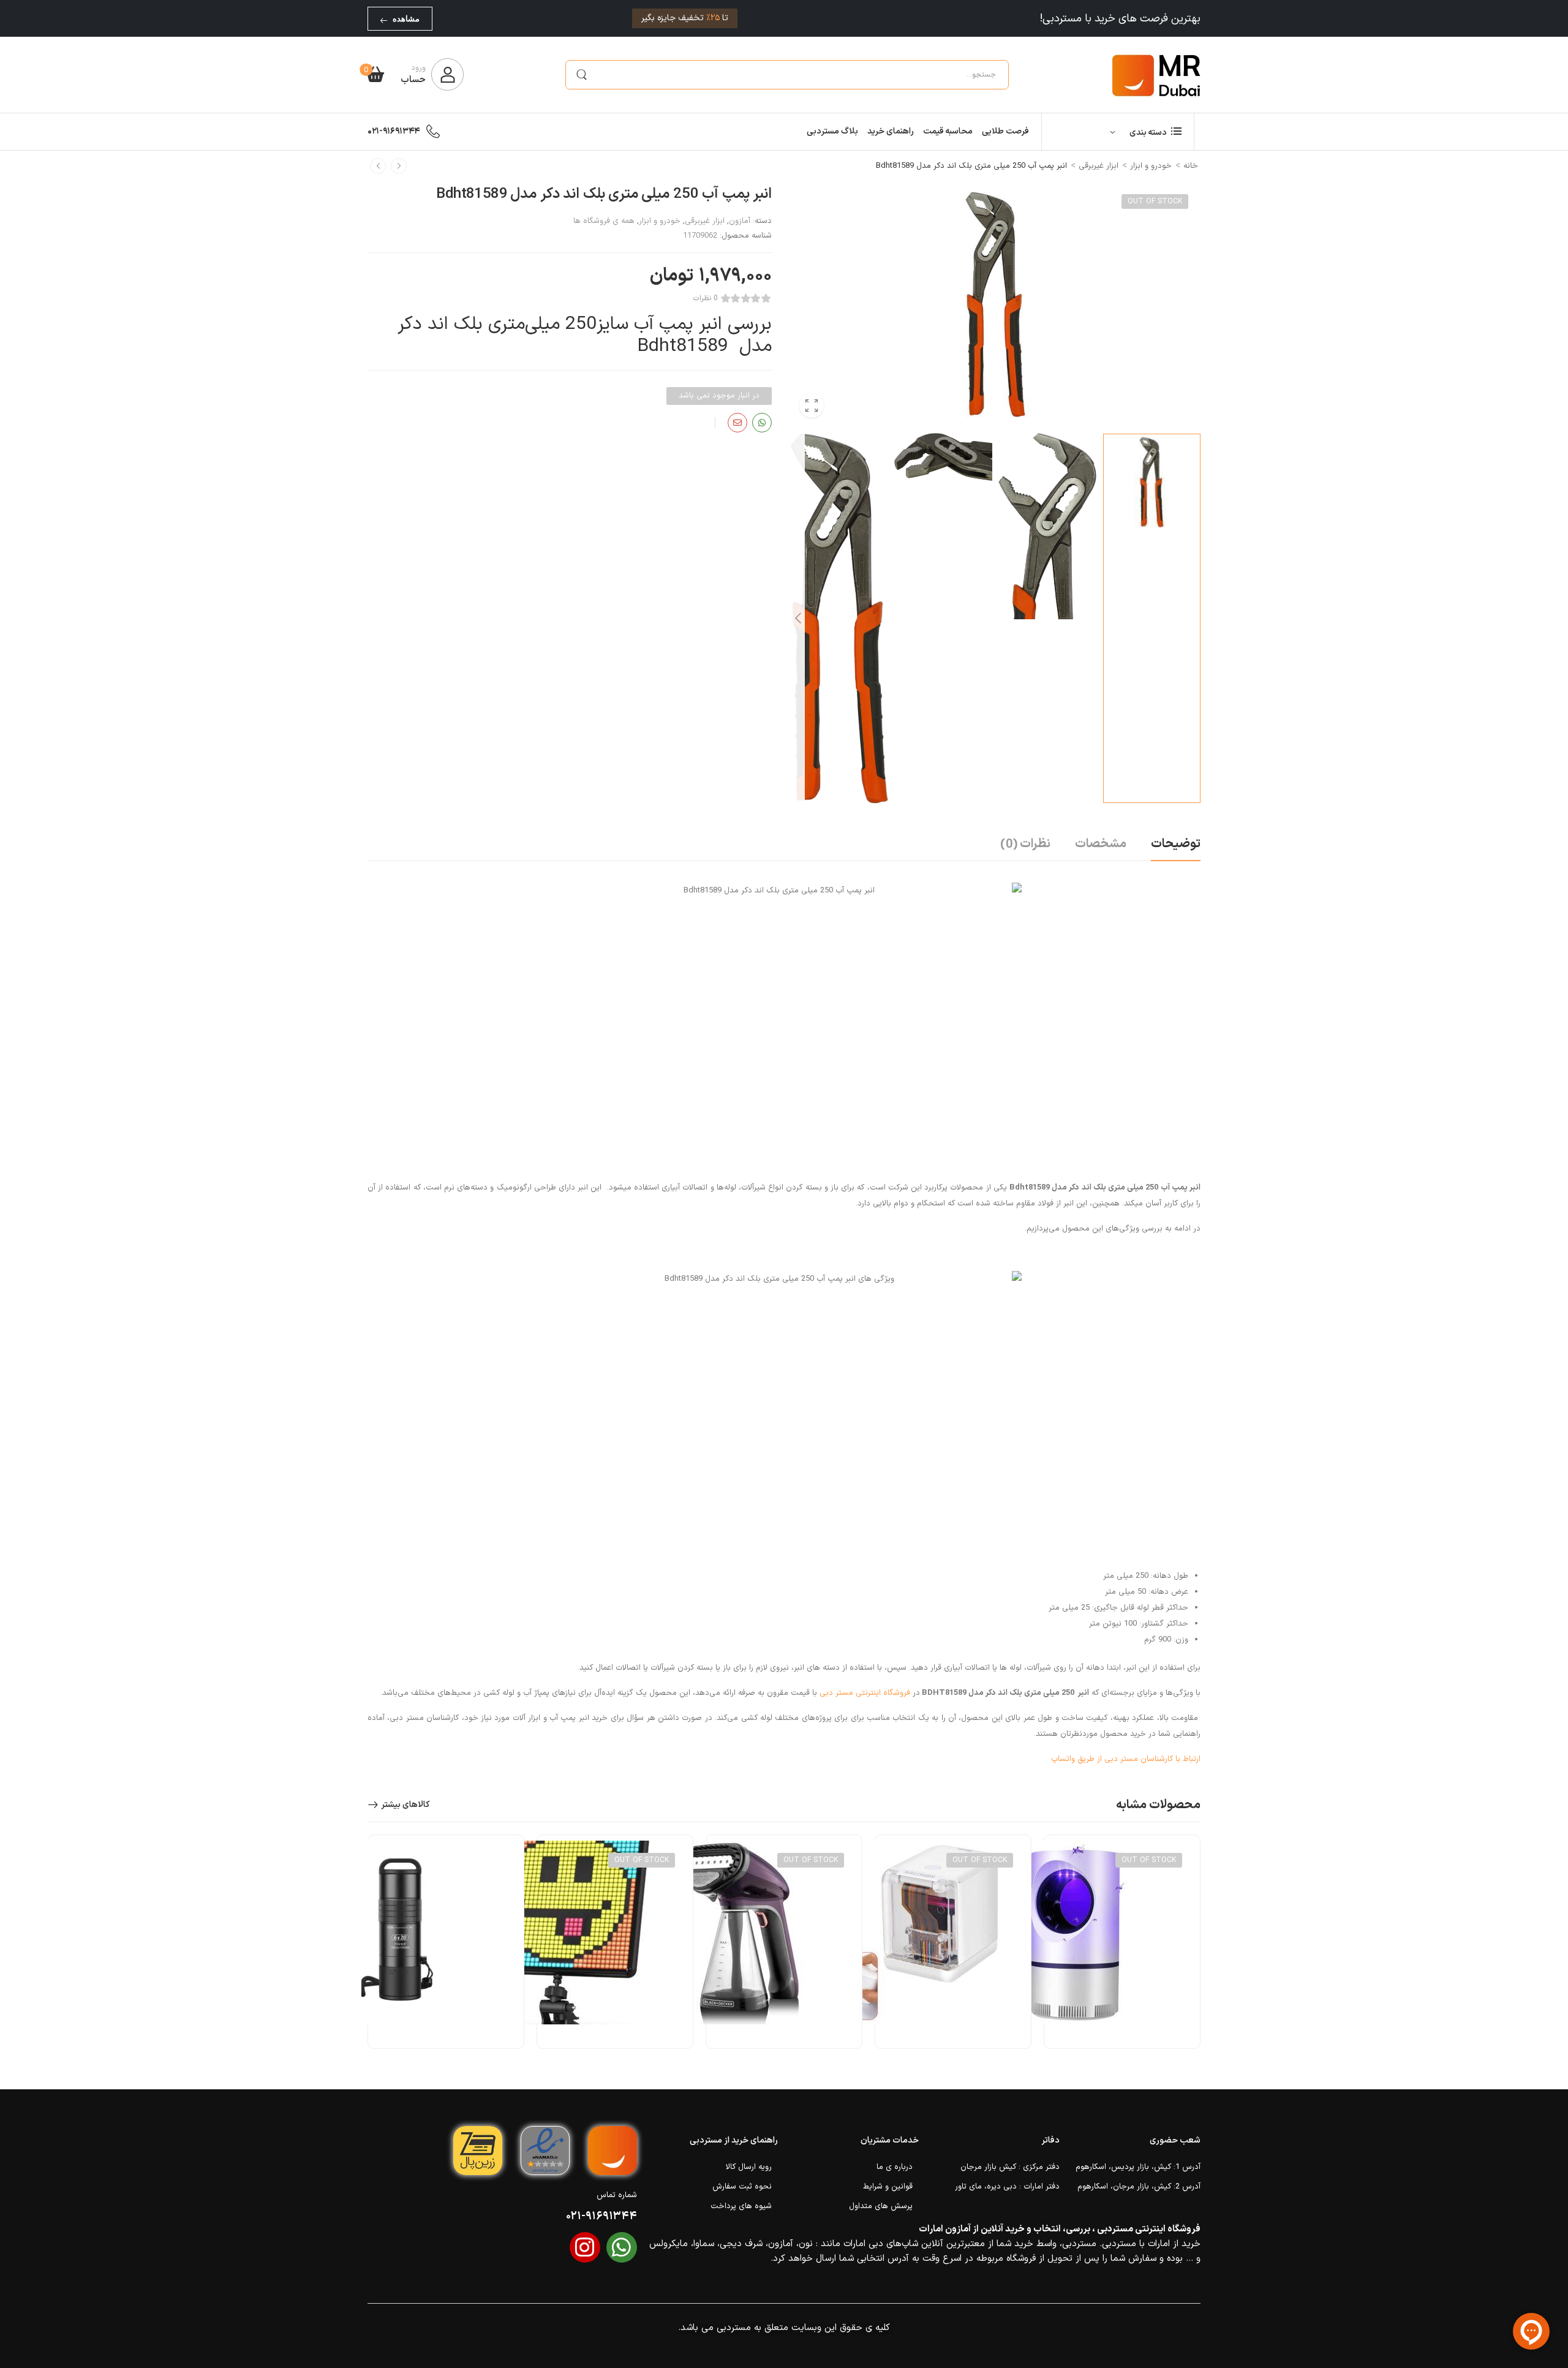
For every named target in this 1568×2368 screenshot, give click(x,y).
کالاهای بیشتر (405, 1805)
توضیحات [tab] (1176, 844)
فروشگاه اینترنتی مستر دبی (865, 1693)
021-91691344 (394, 131)
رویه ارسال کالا (749, 2167)
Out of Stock (1155, 202)
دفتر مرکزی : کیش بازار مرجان (1010, 2167)
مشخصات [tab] (1101, 844)
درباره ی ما (895, 2167)
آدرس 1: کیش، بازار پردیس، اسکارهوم (1138, 2167)
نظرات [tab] (1025, 845)
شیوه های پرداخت (741, 2206)
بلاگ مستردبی (832, 131)
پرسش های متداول (881, 2206)
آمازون (740, 221)
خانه (1191, 166)
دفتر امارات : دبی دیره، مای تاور (1007, 2187)
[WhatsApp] (762, 423)
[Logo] (1156, 75)
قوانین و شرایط (888, 2187)
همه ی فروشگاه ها (604, 221)
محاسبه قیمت (948, 131)
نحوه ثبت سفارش (742, 2187)
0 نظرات (706, 299)
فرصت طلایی (1005, 131)
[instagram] (585, 2247)
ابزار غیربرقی (1099, 166)
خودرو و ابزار (1151, 166)
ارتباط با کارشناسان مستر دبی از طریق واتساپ (1126, 1759)
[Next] (797, 618)
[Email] (737, 423)
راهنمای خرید (891, 131)
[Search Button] (581, 75)
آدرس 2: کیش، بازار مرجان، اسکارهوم (1139, 2187)
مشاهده (406, 19)
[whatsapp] (622, 2247)
